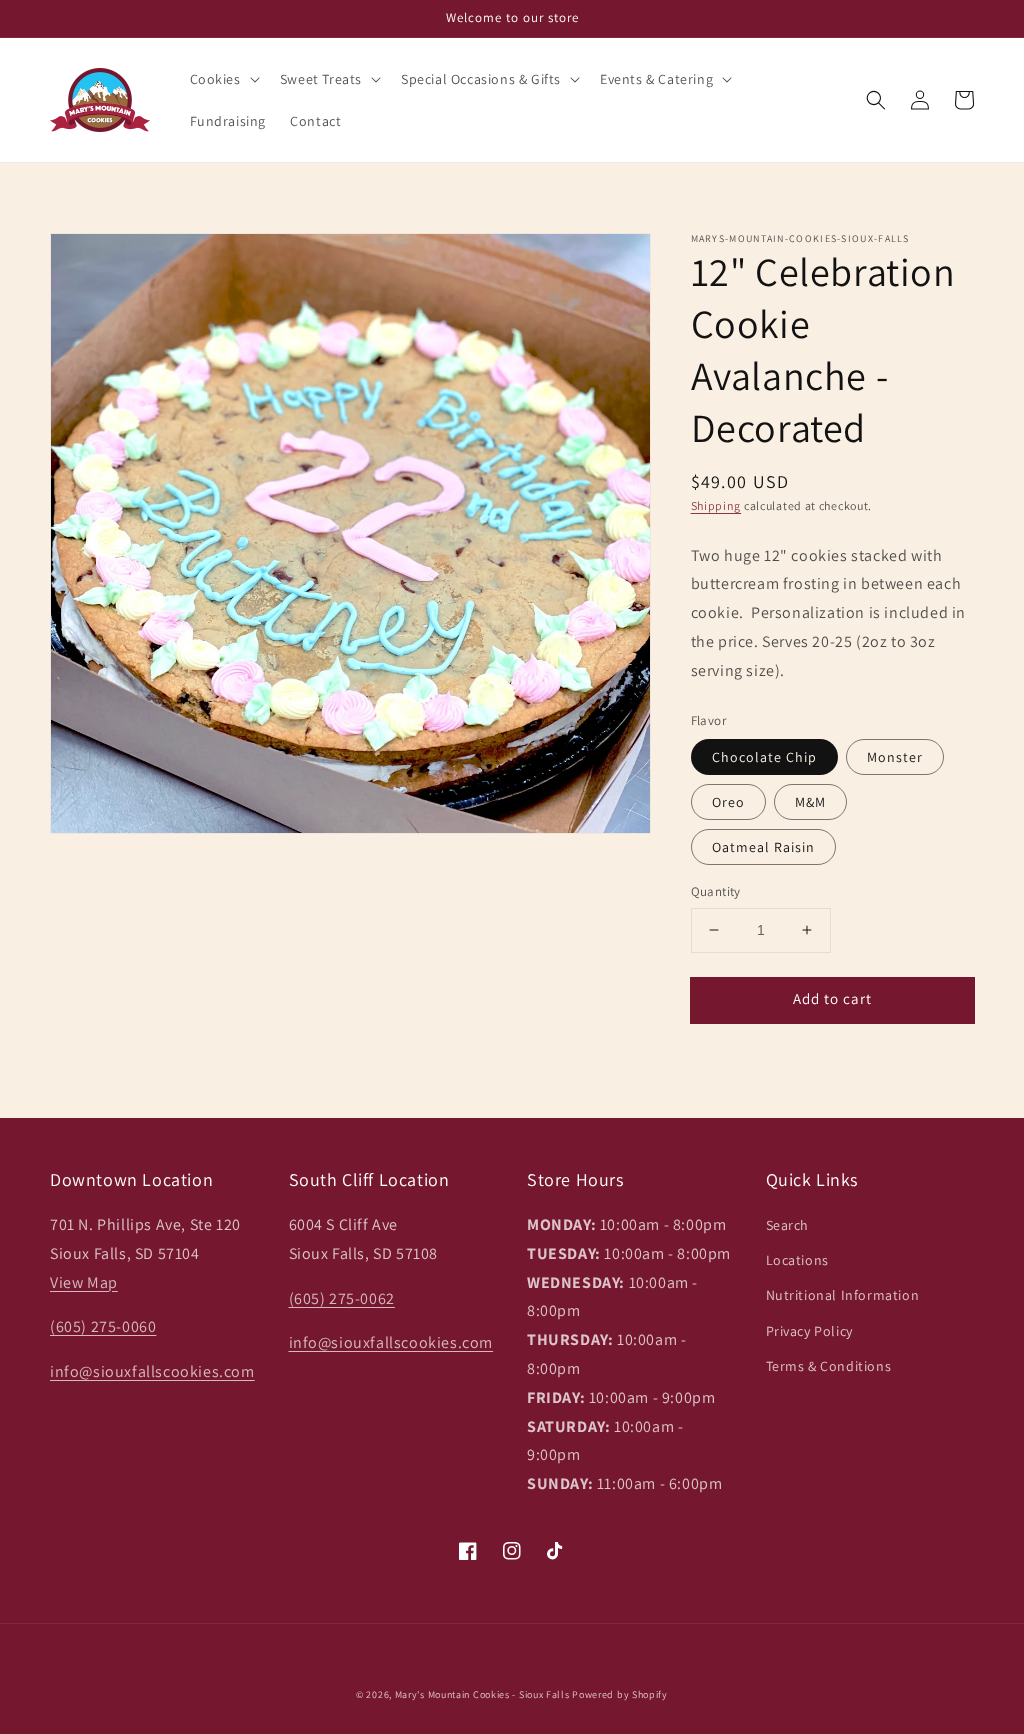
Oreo (728, 802)
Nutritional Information (843, 1295)
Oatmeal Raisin (763, 847)
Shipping (716, 505)
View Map (84, 1282)
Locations (797, 1260)
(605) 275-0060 (103, 1326)
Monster (895, 757)
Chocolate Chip (764, 757)
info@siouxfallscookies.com (152, 1371)
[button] (223, 79)
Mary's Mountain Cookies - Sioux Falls (482, 1694)
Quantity (716, 891)
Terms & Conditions (829, 1366)
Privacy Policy (809, 1331)
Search (788, 1225)
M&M (810, 802)
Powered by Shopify (620, 1694)
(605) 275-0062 (342, 1298)
